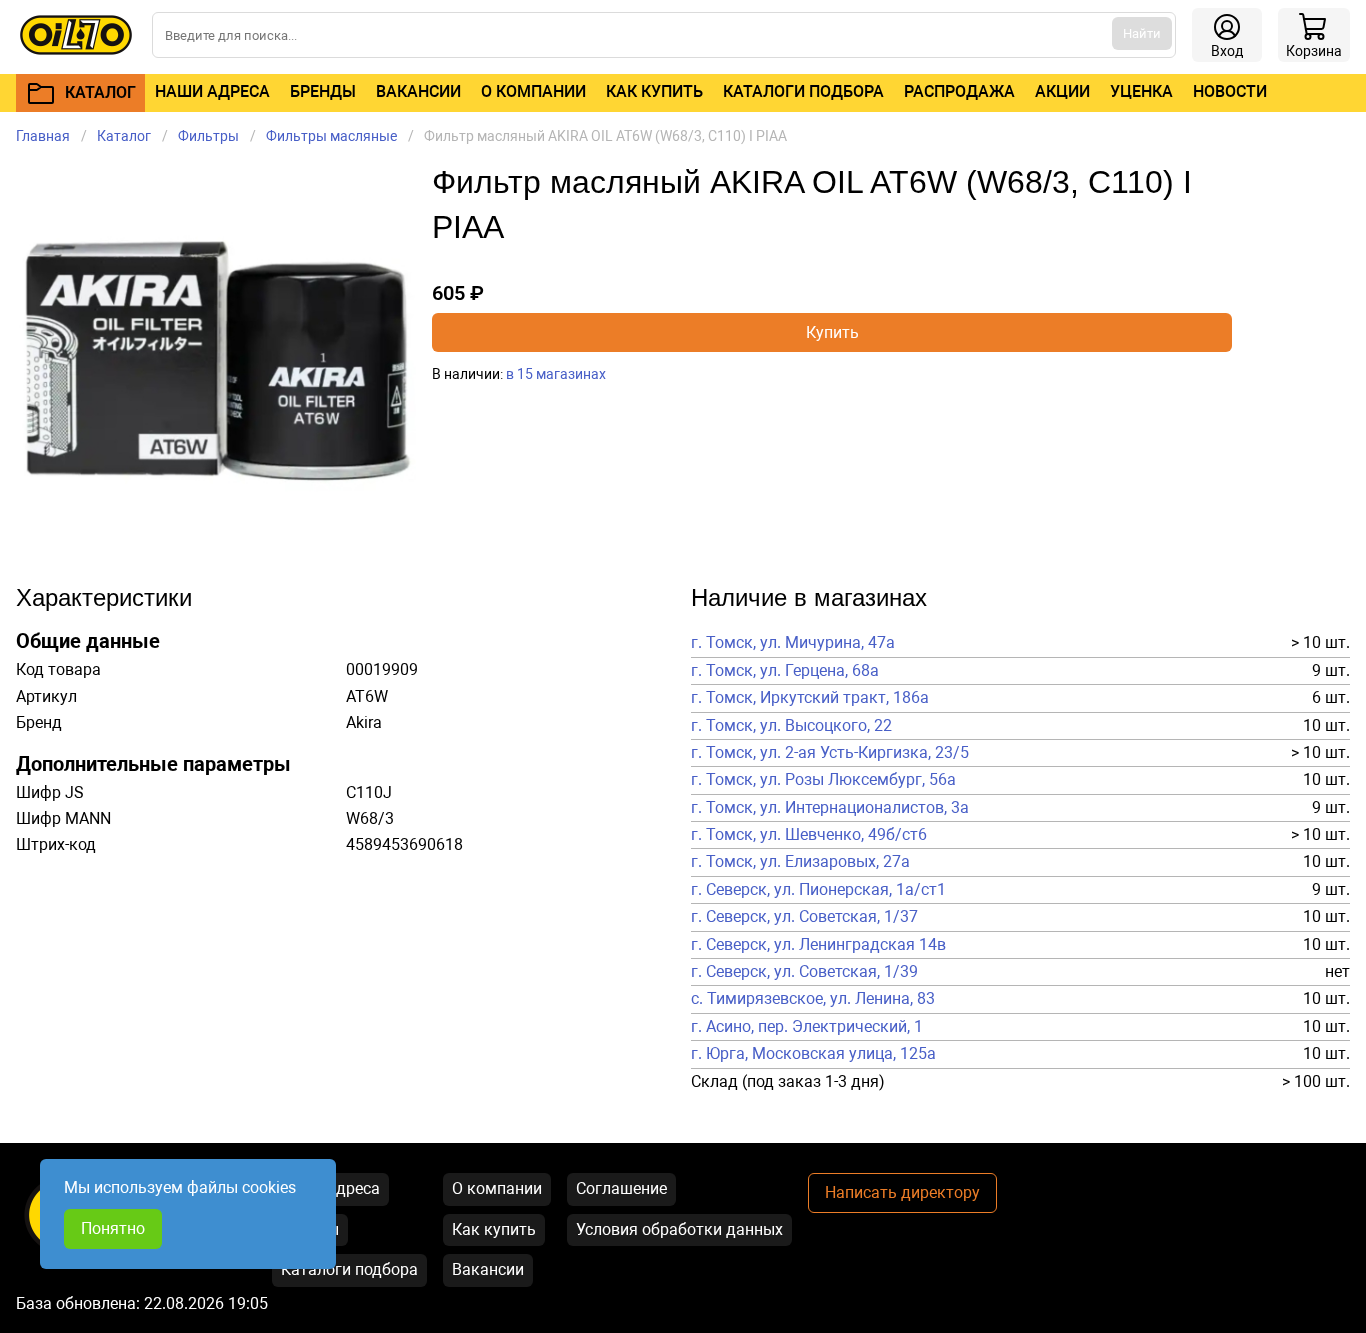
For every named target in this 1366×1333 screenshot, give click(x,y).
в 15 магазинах (556, 374)
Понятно (113, 1228)
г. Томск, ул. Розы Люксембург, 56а (823, 780)
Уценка (1141, 91)
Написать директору (902, 1192)
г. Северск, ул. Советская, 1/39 (804, 972)
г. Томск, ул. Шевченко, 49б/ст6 (809, 835)
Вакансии (418, 91)
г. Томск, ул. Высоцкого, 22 (791, 726)
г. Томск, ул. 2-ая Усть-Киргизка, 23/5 (830, 753)
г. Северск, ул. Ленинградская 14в (818, 945)
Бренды (323, 91)
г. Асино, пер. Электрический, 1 (807, 1027)
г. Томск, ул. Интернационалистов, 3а (830, 808)
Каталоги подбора (803, 91)
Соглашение (621, 1188)
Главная (43, 136)
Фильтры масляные (331, 136)
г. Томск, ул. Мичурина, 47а (793, 643)
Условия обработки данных (679, 1229)
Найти (1142, 33)
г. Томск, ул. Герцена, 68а (785, 671)
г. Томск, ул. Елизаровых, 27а (800, 862)
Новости (1230, 91)
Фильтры (208, 136)
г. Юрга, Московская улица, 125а (813, 1054)
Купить (832, 332)
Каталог (124, 136)
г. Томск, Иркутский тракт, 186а (810, 698)
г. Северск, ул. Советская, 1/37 (804, 917)
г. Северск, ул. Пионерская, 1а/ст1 (818, 890)
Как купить (654, 91)
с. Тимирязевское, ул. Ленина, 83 (813, 999)
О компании (533, 91)
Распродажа (959, 91)
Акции (1062, 91)
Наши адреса (212, 91)
